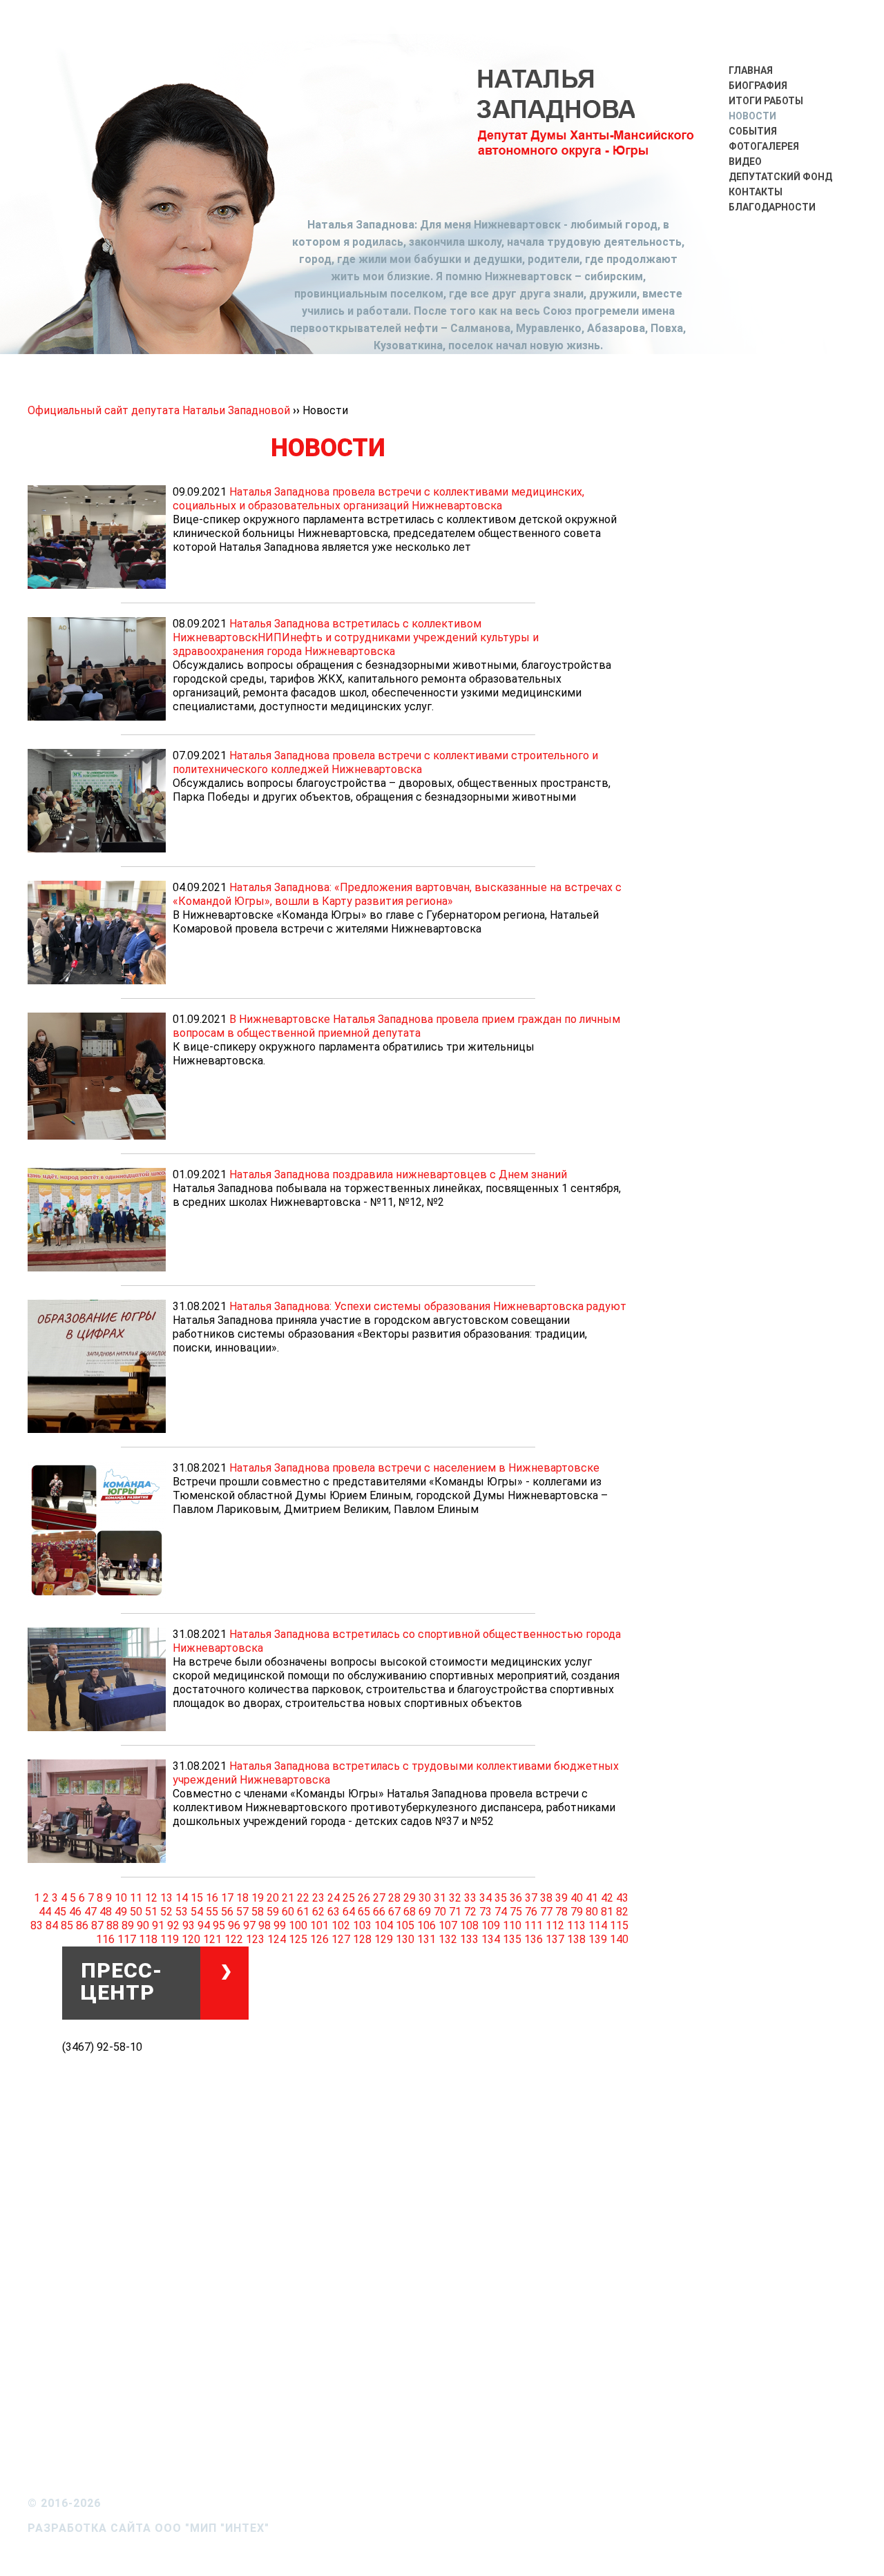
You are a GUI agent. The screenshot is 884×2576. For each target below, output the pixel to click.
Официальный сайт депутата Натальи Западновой (160, 410)
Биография (758, 86)
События (753, 131)
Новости (752, 116)
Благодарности (772, 207)
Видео (745, 162)
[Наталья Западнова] (587, 126)
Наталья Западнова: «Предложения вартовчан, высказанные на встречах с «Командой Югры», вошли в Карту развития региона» (397, 894)
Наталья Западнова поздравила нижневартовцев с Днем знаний (398, 1174)
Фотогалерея (764, 146)
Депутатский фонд (780, 177)
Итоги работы (766, 101)
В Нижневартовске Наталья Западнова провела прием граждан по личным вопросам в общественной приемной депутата (396, 1026)
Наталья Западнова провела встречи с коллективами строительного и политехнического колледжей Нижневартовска (385, 762)
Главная (751, 70)
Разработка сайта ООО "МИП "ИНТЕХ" (148, 2528)
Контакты (756, 192)
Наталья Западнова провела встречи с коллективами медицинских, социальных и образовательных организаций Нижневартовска (378, 499)
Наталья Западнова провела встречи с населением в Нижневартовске (414, 1468)
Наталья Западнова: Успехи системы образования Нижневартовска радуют (428, 1306)
